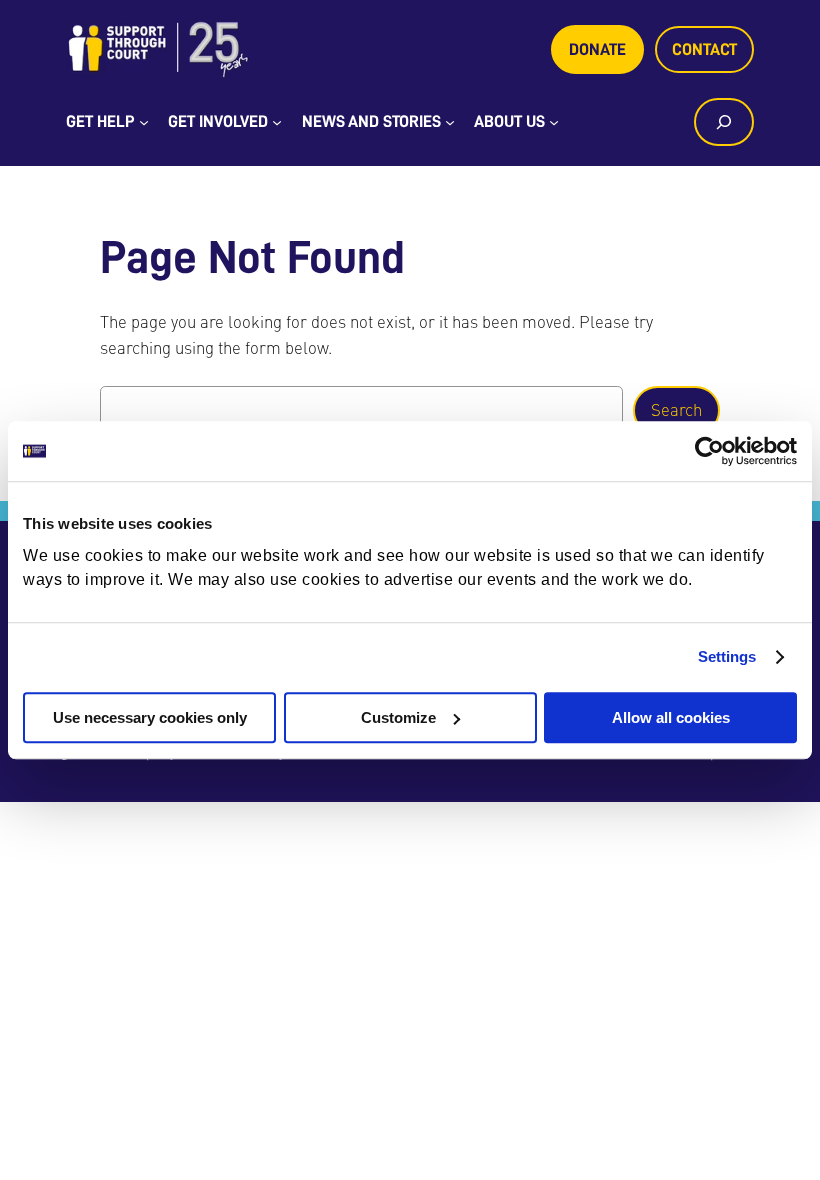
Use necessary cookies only (150, 717)
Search (676, 410)
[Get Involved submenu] (277, 122)
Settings (727, 656)
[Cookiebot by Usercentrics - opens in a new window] (709, 451)
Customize (398, 717)
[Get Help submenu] (144, 122)
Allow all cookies (671, 717)
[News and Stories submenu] (450, 122)
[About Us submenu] (554, 122)
